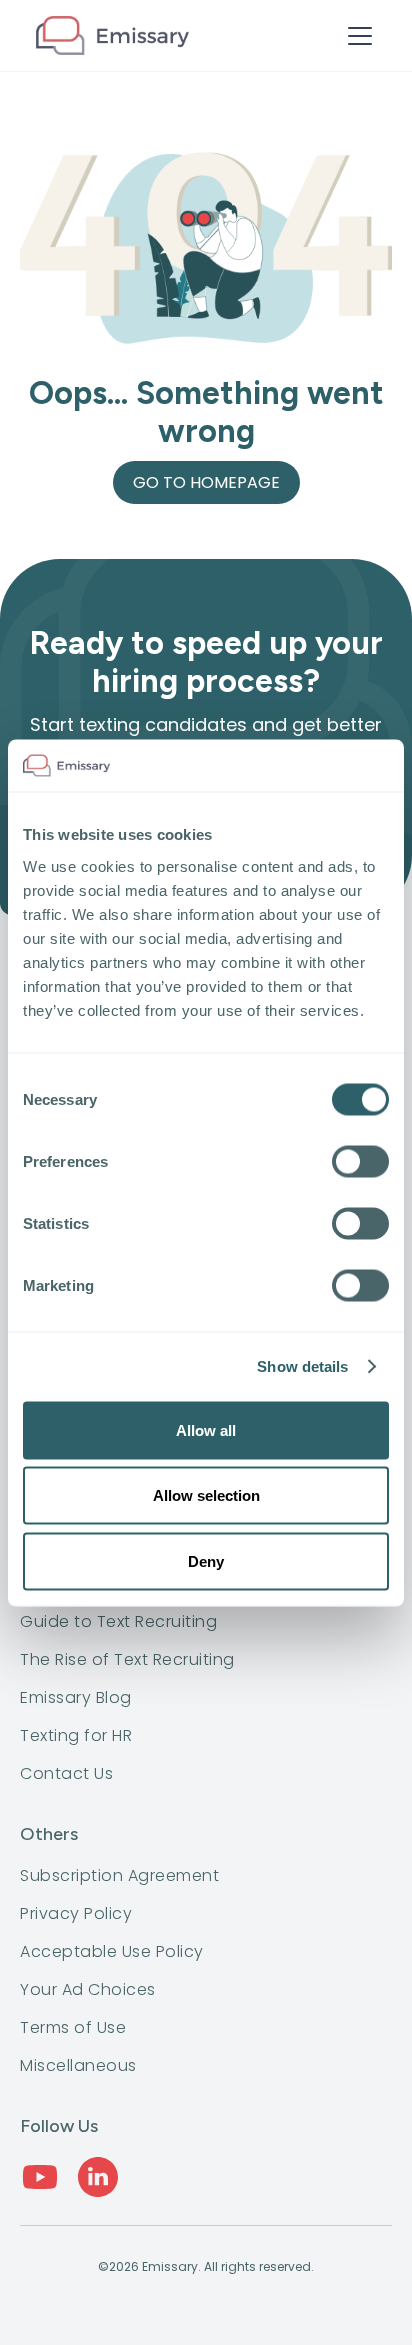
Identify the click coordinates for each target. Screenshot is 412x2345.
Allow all (206, 1429)
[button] (356, 36)
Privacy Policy (76, 1914)
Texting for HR (76, 1736)
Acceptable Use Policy (112, 1952)
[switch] (360, 1161)
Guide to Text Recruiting (118, 1622)
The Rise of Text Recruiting (127, 1660)
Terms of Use (73, 2028)
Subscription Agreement (119, 1876)
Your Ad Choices (88, 1990)
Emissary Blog (76, 1698)
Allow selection (206, 1495)
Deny (206, 1560)
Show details (302, 1366)
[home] (112, 36)
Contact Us (66, 1774)
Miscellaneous (78, 2066)
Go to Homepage (206, 482)
